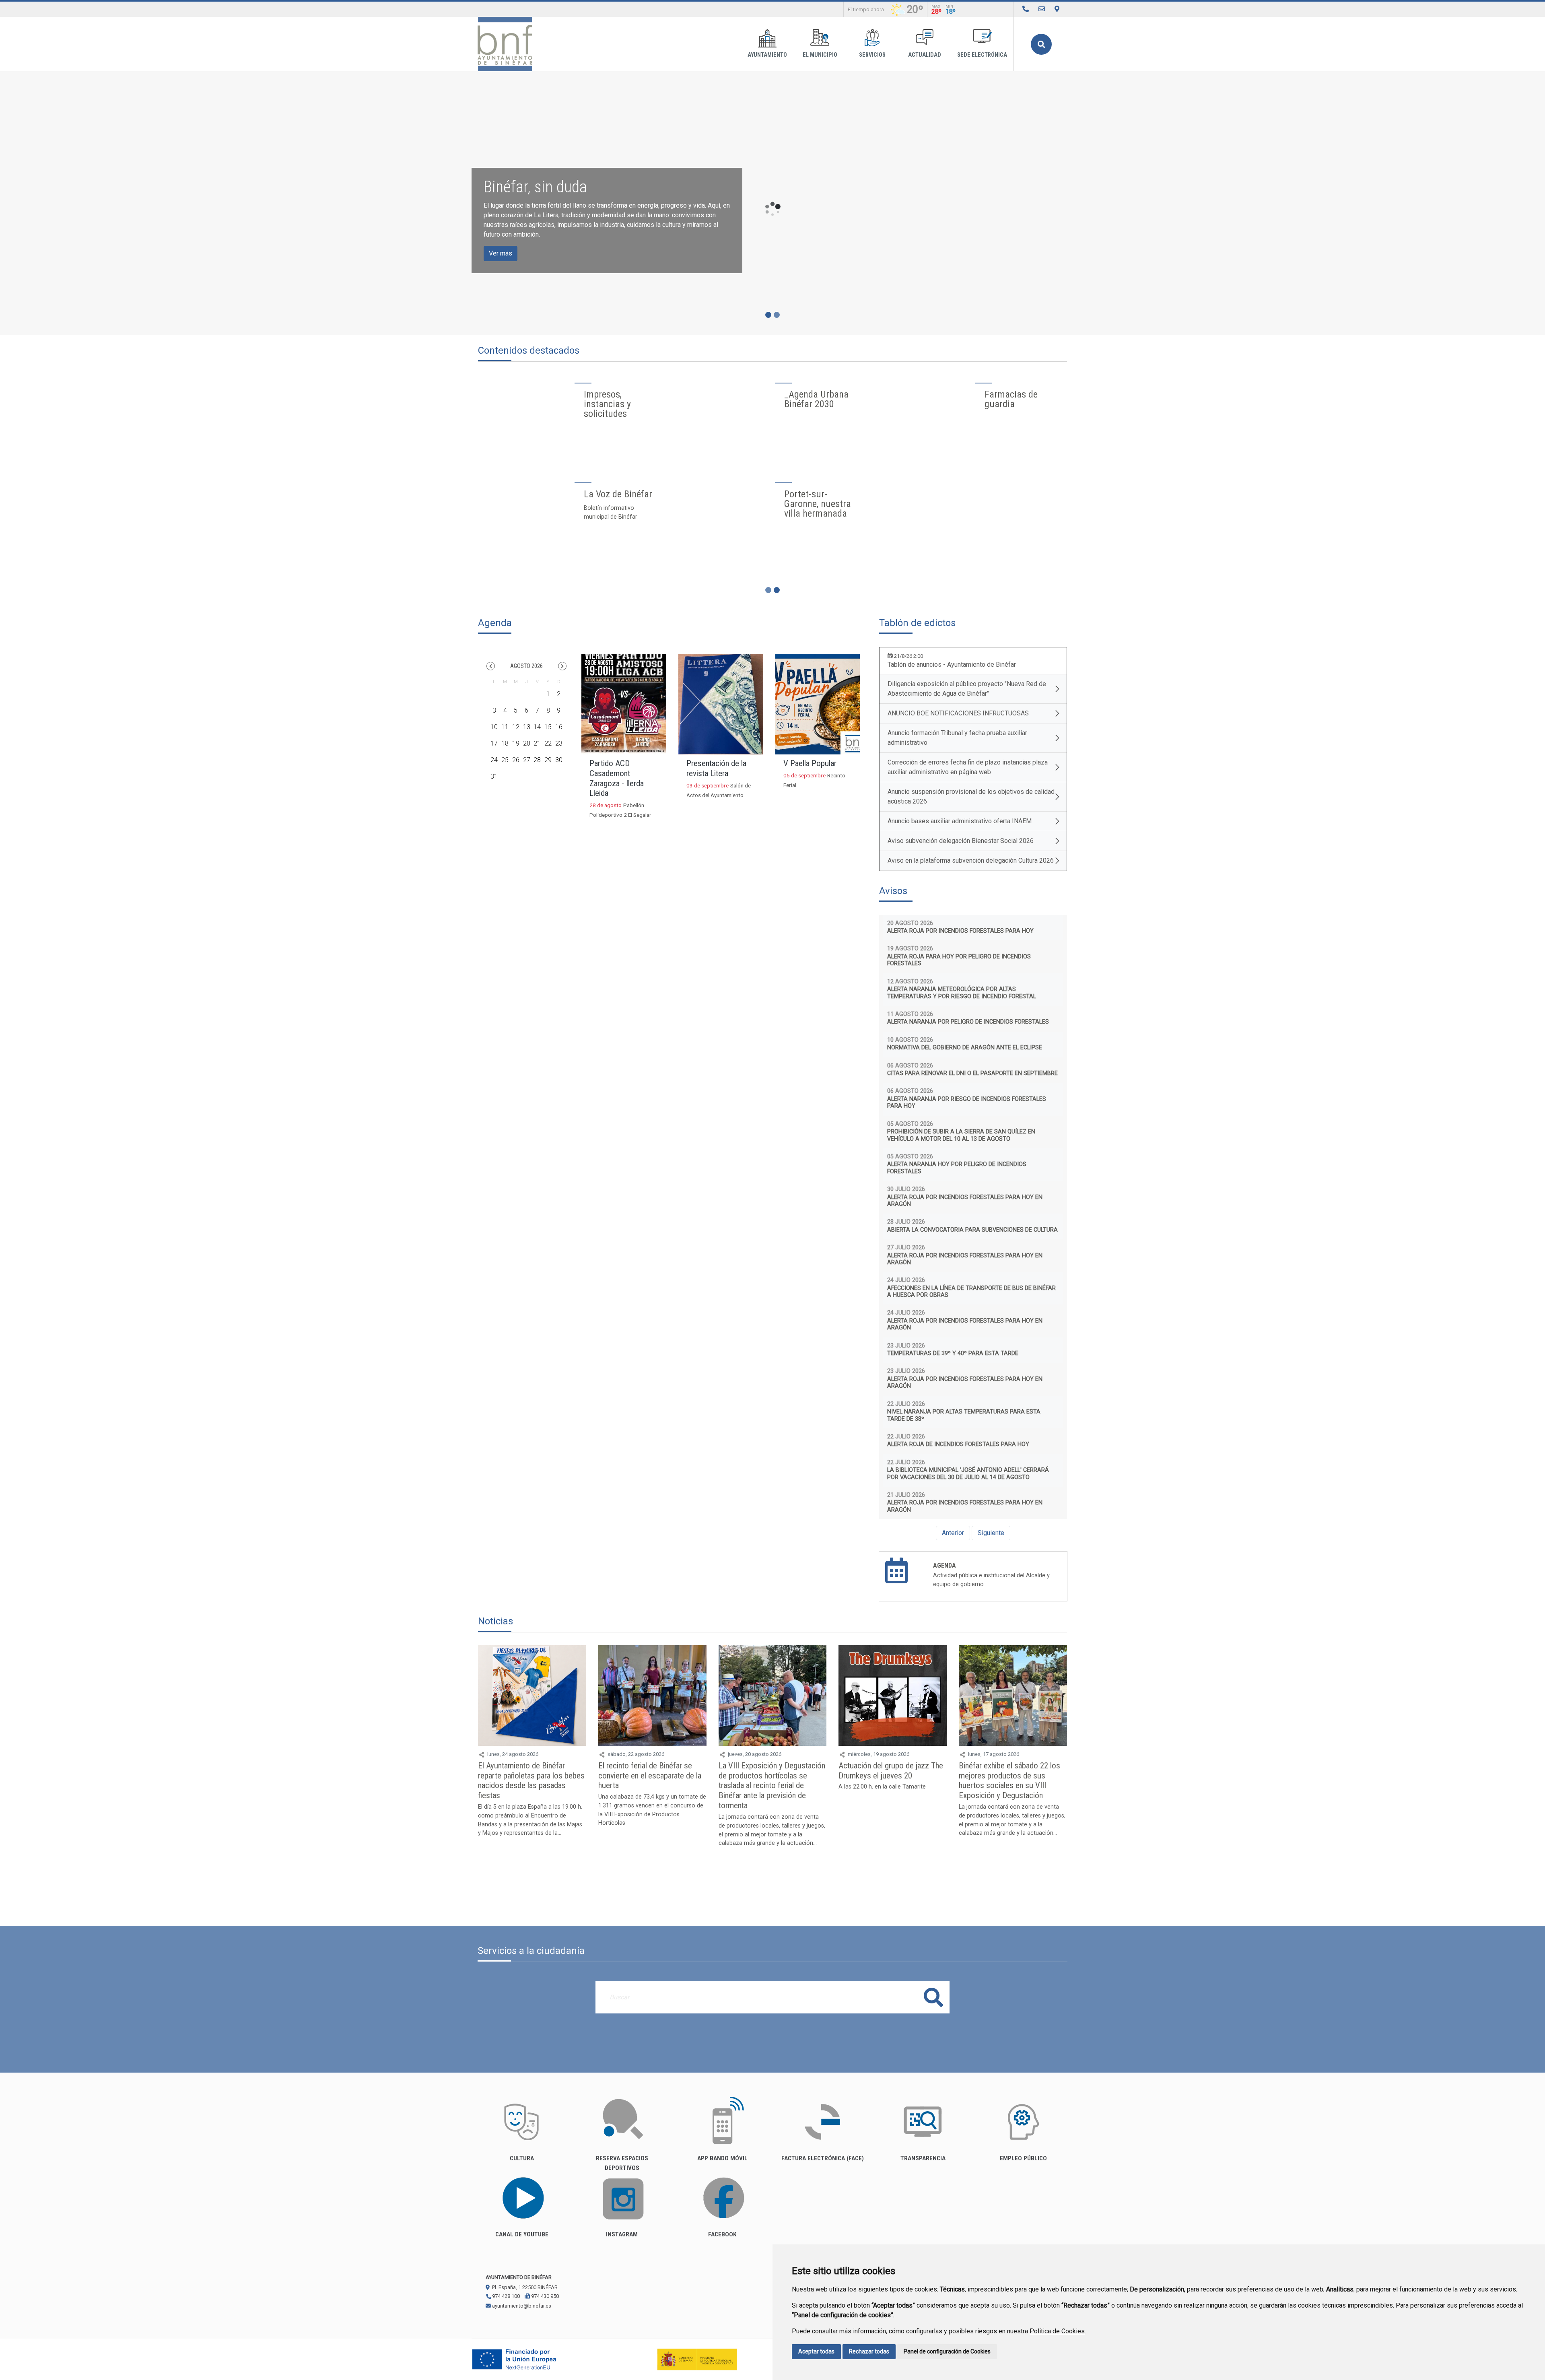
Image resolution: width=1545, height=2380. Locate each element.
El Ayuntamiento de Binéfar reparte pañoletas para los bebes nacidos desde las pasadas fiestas (531, 1781)
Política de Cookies (1057, 2331)
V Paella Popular (810, 763)
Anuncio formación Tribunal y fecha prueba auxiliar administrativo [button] (957, 738)
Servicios (872, 55)
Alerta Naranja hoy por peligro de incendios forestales (957, 1168)
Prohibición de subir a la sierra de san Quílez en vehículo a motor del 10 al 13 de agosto (961, 1135)
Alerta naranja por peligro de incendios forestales (968, 1022)
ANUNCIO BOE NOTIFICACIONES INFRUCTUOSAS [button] (958, 713)
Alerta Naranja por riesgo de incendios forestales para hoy (967, 1102)
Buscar (1041, 44)
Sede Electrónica (982, 55)
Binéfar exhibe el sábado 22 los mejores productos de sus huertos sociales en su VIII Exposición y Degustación (1009, 1781)
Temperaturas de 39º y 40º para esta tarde (953, 1353)
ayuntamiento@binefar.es (521, 2306)
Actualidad (925, 55)
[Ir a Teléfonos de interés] (1026, 9)
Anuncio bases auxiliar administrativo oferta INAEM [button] (960, 821)
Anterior (953, 1533)
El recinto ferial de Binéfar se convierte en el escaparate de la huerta (650, 1776)
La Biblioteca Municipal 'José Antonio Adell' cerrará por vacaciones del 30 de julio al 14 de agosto (968, 1473)
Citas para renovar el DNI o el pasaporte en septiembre (972, 1073)
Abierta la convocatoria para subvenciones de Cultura (972, 1230)
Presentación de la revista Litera (716, 768)
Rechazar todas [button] (869, 2351)
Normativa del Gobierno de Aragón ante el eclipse (965, 1048)
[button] (491, 666)
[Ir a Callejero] (1057, 9)
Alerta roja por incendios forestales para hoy (960, 931)
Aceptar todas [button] (816, 2351)
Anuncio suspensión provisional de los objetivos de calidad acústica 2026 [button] (971, 796)
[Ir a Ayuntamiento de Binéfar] (505, 44)
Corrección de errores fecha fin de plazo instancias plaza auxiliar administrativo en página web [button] (968, 767)
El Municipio (820, 55)
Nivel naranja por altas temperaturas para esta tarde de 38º (964, 1415)
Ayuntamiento (767, 55)
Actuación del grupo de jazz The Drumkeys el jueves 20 (891, 1771)
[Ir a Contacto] (1042, 9)
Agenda (945, 1565)
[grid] (526, 732)
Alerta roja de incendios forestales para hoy (958, 1444)
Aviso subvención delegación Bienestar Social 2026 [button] (961, 841)
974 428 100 (505, 2296)
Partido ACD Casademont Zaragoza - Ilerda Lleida (617, 778)
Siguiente (991, 1533)
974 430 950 (544, 2296)
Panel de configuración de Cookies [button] (947, 2351)
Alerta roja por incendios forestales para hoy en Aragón (965, 1201)
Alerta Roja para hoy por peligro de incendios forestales (959, 960)
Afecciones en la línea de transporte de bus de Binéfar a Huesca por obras (971, 1292)
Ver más (501, 253)
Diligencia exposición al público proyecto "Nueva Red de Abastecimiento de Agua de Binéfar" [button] (967, 689)
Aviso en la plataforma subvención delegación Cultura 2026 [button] (971, 860)
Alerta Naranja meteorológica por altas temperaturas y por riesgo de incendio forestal (962, 993)
